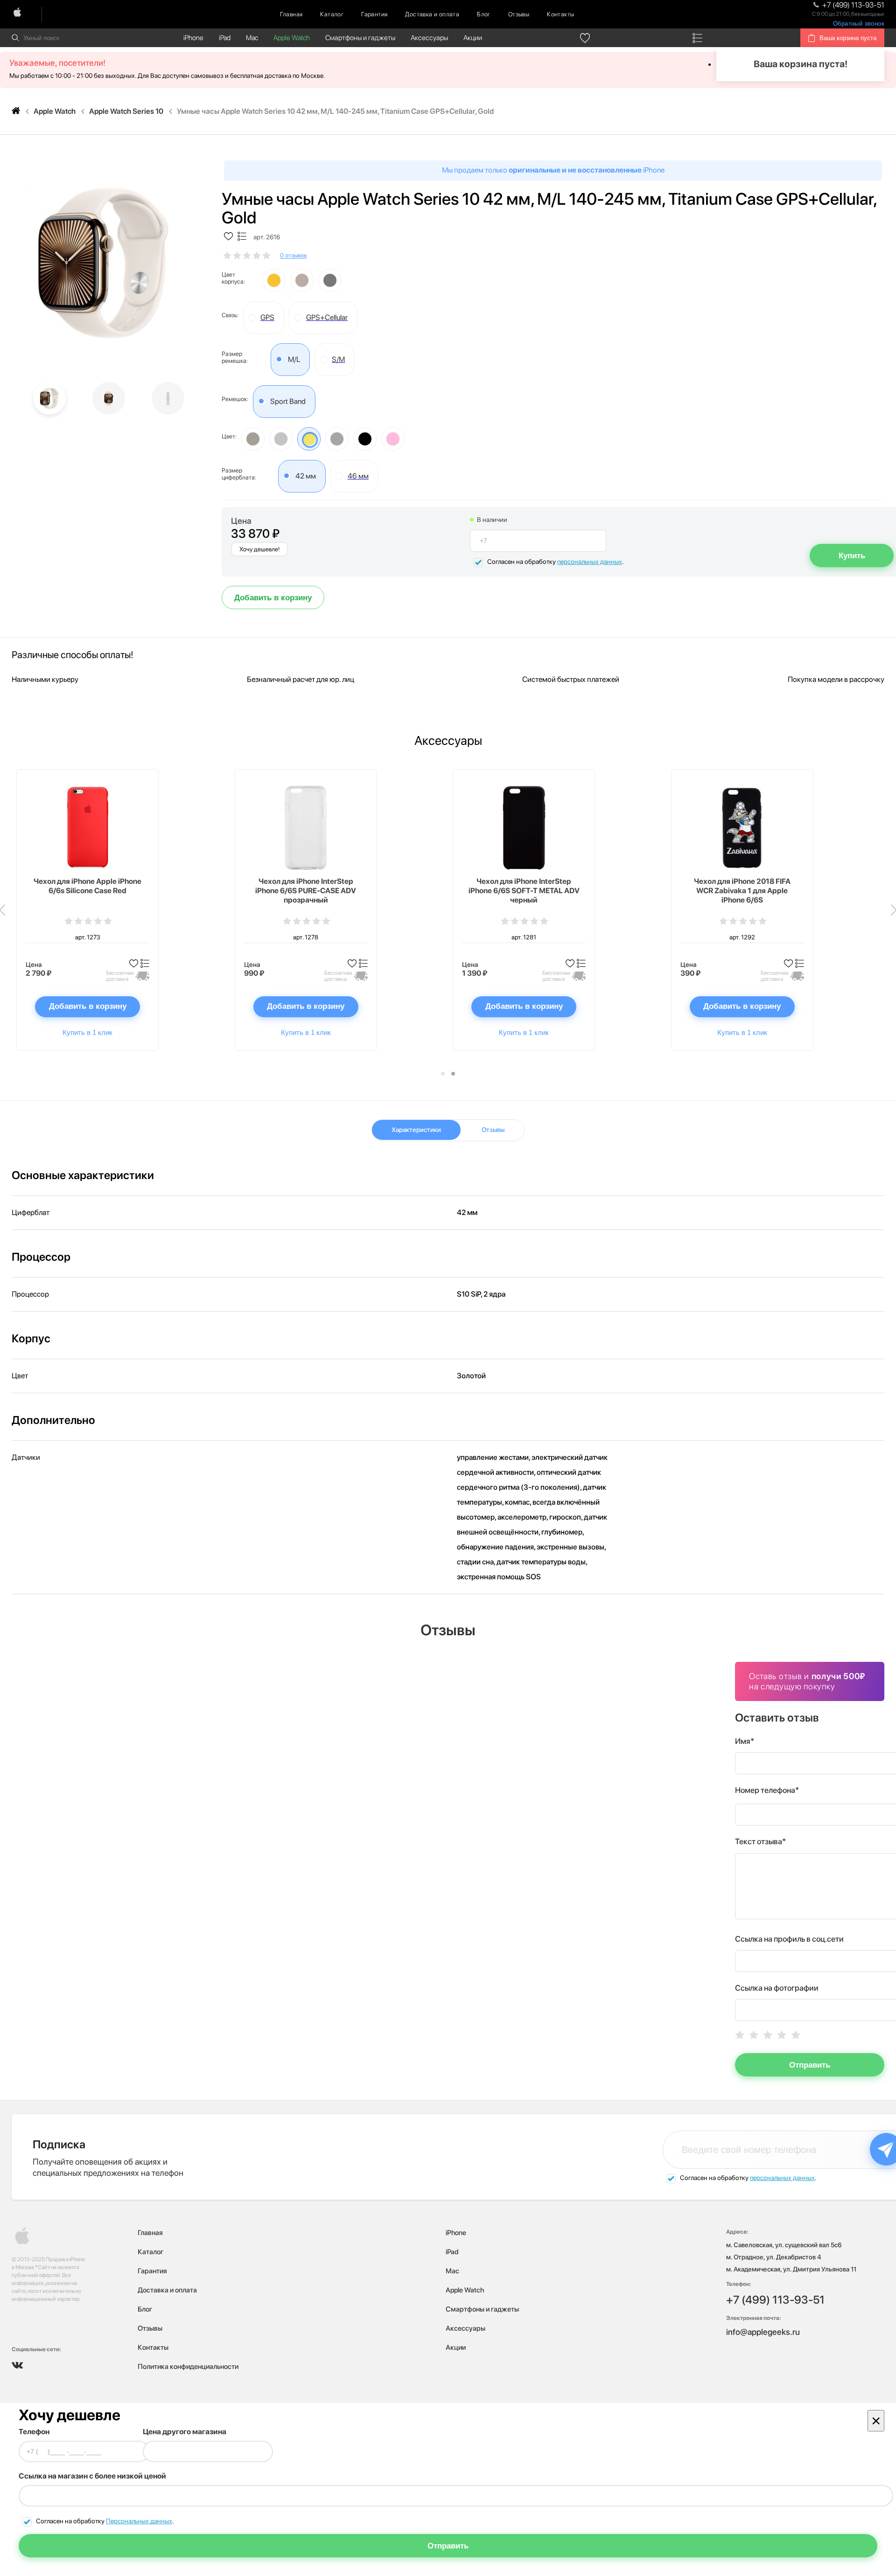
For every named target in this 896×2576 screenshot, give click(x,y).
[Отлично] (796, 2035)
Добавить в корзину (273, 598)
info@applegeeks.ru (763, 2332)
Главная (291, 14)
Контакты (560, 14)
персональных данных (590, 562)
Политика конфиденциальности (188, 2367)
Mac (252, 38)
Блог (484, 14)
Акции (473, 38)
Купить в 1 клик (87, 1032)
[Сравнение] (697, 38)
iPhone (193, 38)
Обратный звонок (859, 24)
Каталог (332, 14)
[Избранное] (585, 38)
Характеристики (416, 1130)
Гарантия (374, 14)
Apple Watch (292, 38)
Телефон (34, 2432)
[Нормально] (768, 2035)
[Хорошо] (782, 2035)
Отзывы (519, 14)
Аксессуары (429, 38)
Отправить (810, 2065)
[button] (443, 1074)
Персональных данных (139, 2521)
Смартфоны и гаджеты (360, 38)
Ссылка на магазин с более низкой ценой (92, 2476)
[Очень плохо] (740, 2035)
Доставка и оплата (432, 14)
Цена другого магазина (185, 2432)
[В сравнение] (242, 237)
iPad (225, 38)
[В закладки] (228, 237)
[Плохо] (754, 2035)
